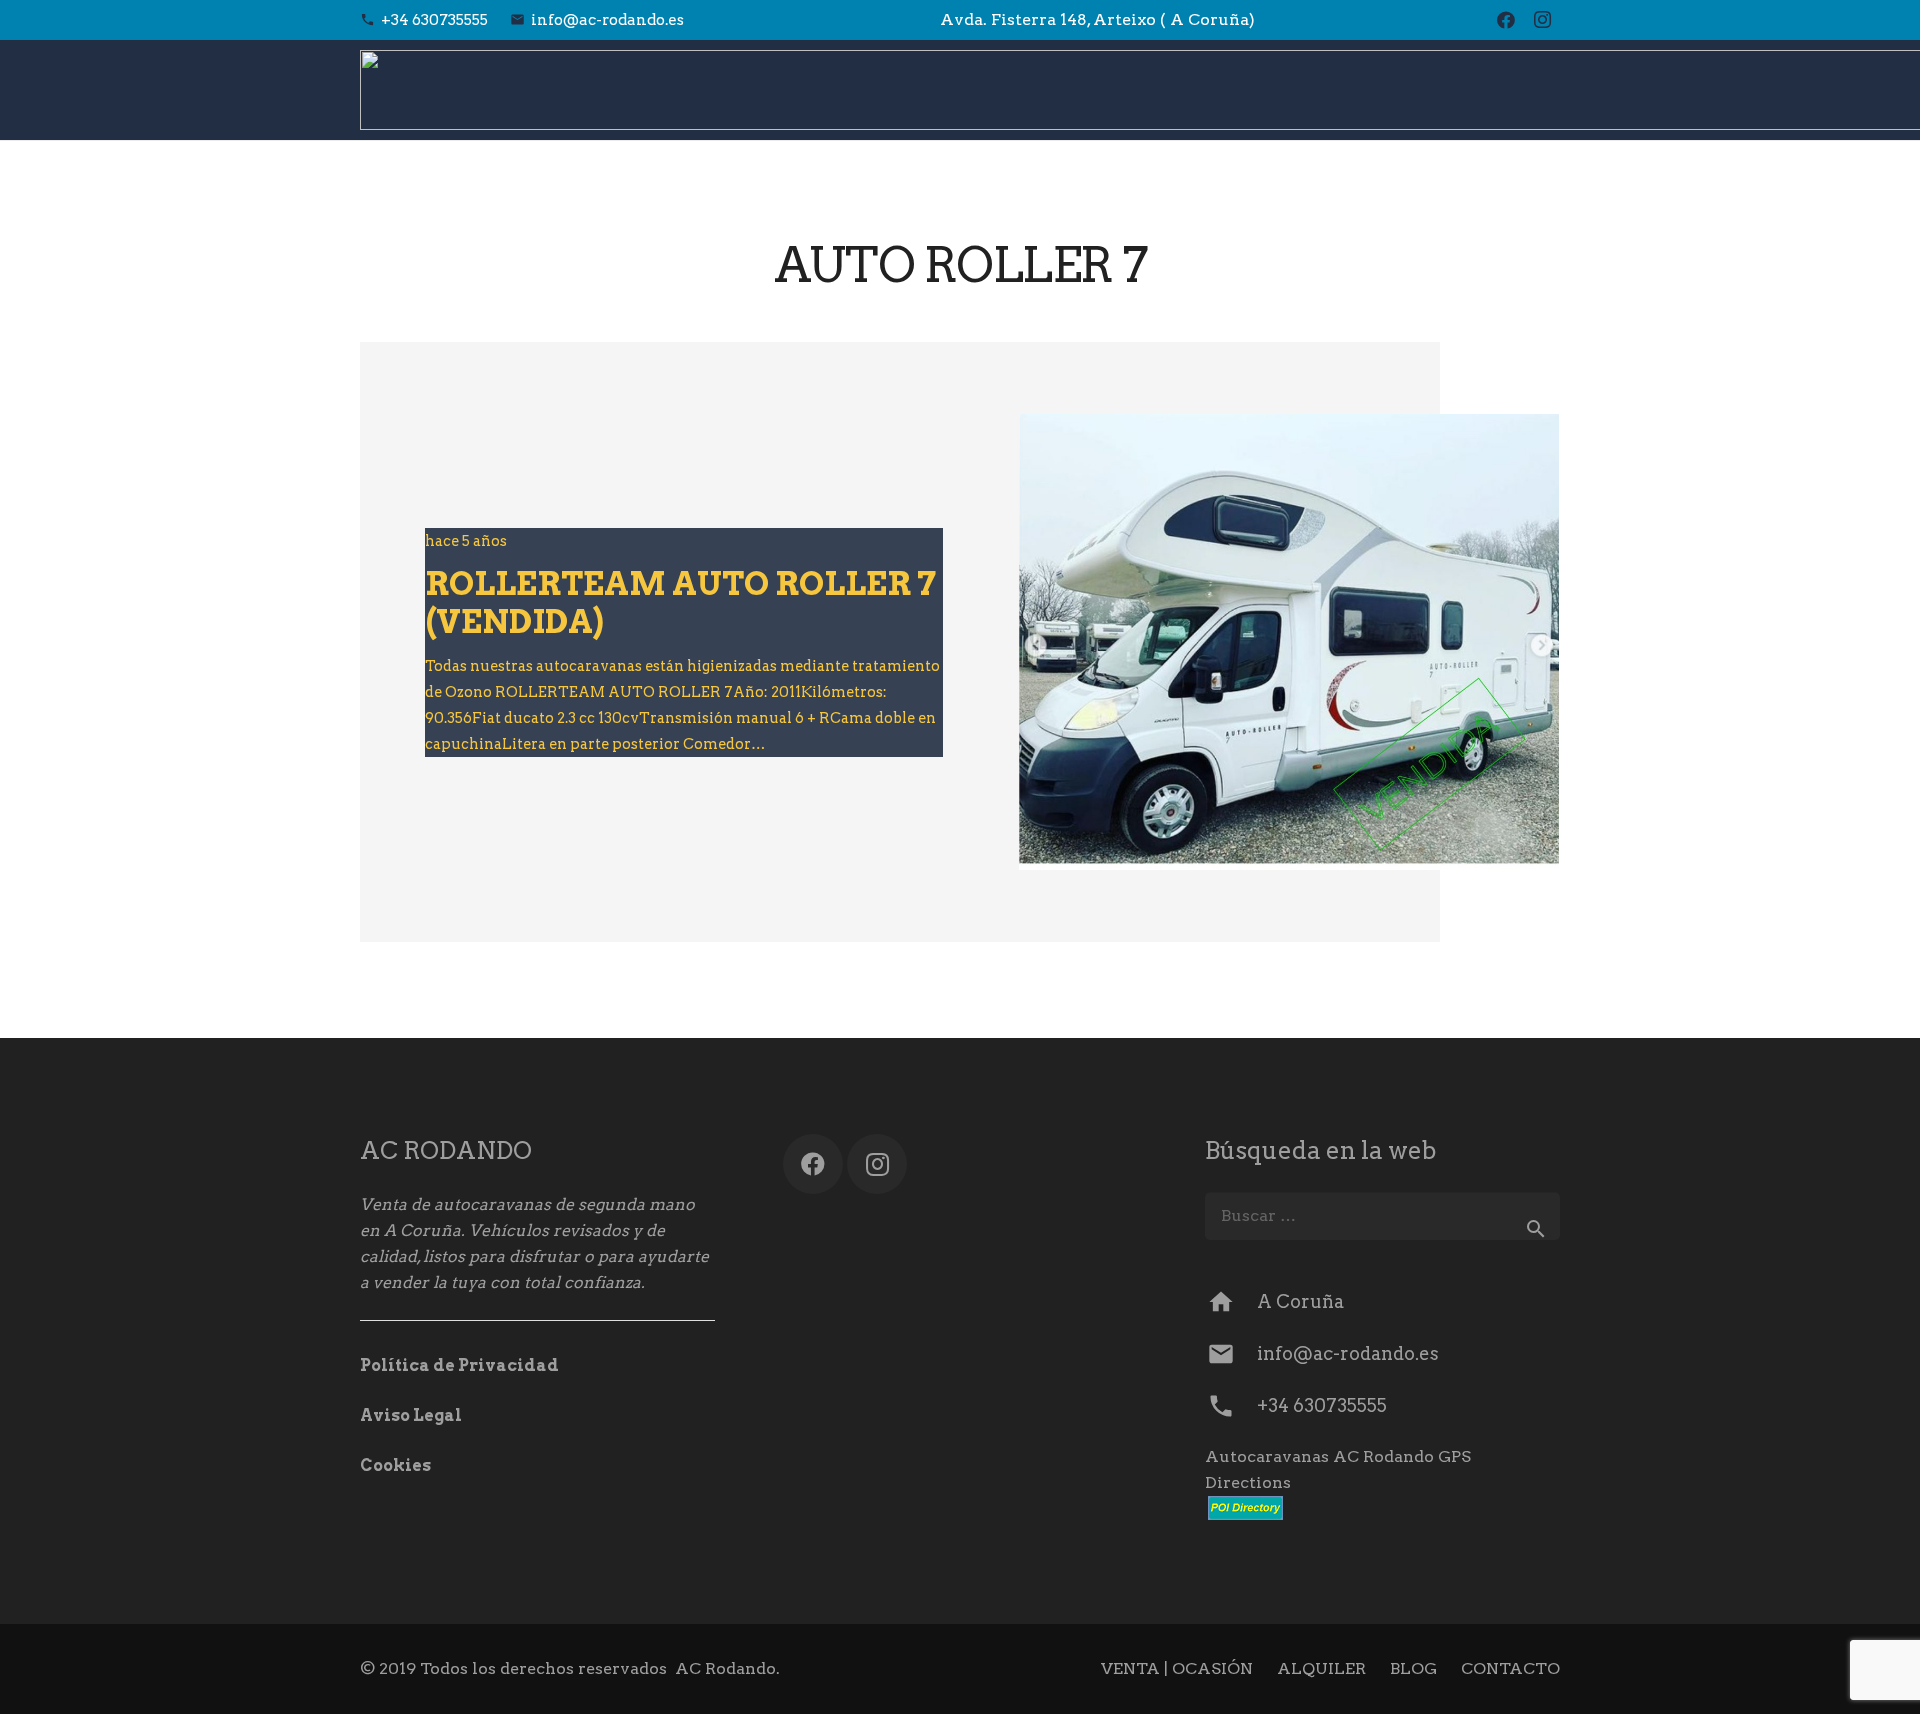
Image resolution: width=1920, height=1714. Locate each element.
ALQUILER (1321, 1668)
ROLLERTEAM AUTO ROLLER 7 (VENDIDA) (680, 602)
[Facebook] (1506, 20)
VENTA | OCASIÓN (1177, 1668)
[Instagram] (1542, 20)
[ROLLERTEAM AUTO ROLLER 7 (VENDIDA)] (1289, 642)
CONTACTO (1510, 1668)
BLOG (1413, 1668)
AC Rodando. (727, 1668)
